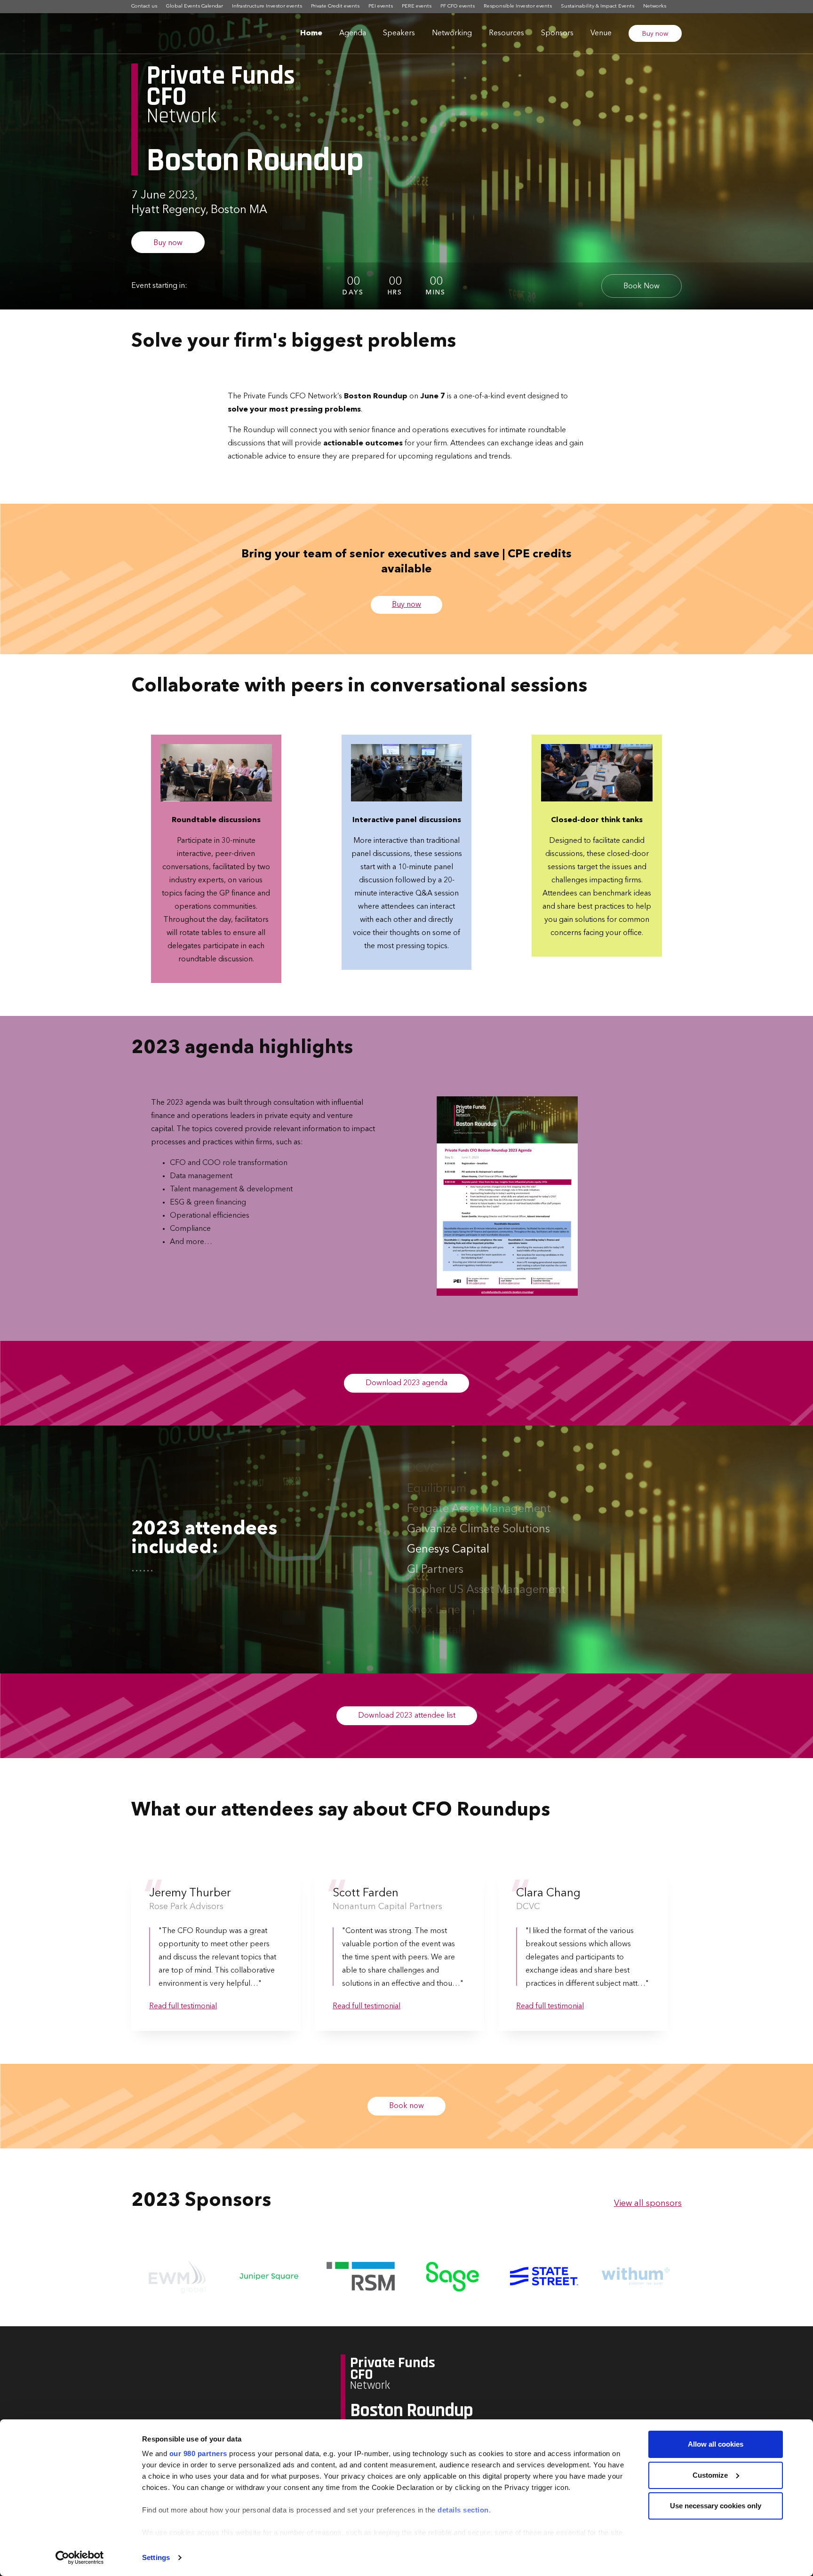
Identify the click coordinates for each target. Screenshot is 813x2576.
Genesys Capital (448, 1530)
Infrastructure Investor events (267, 6)
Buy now (655, 34)
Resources (506, 33)
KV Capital (434, 1610)
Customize (710, 2475)
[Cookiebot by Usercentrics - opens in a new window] (80, 2558)
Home (311, 33)
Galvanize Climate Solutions (478, 1509)
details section (463, 2510)
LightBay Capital (450, 1631)
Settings (156, 2557)
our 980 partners (198, 2453)
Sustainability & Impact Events (598, 6)
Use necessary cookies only (716, 2506)
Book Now (642, 286)
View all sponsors (648, 2203)
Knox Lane (434, 1590)
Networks (655, 6)
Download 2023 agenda (406, 1383)
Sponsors (557, 33)
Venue (601, 33)
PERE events (417, 6)
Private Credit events (335, 6)
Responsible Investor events (518, 6)
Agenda (353, 33)
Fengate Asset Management (479, 1489)
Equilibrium (437, 1469)
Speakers (399, 33)
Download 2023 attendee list (407, 1716)
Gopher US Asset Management (486, 1570)
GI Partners (435, 1550)
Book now (406, 2106)
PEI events (381, 6)
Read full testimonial (183, 2006)
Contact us (144, 6)
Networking (452, 33)
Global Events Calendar (195, 6)
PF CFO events (458, 6)
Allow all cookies (716, 2444)
